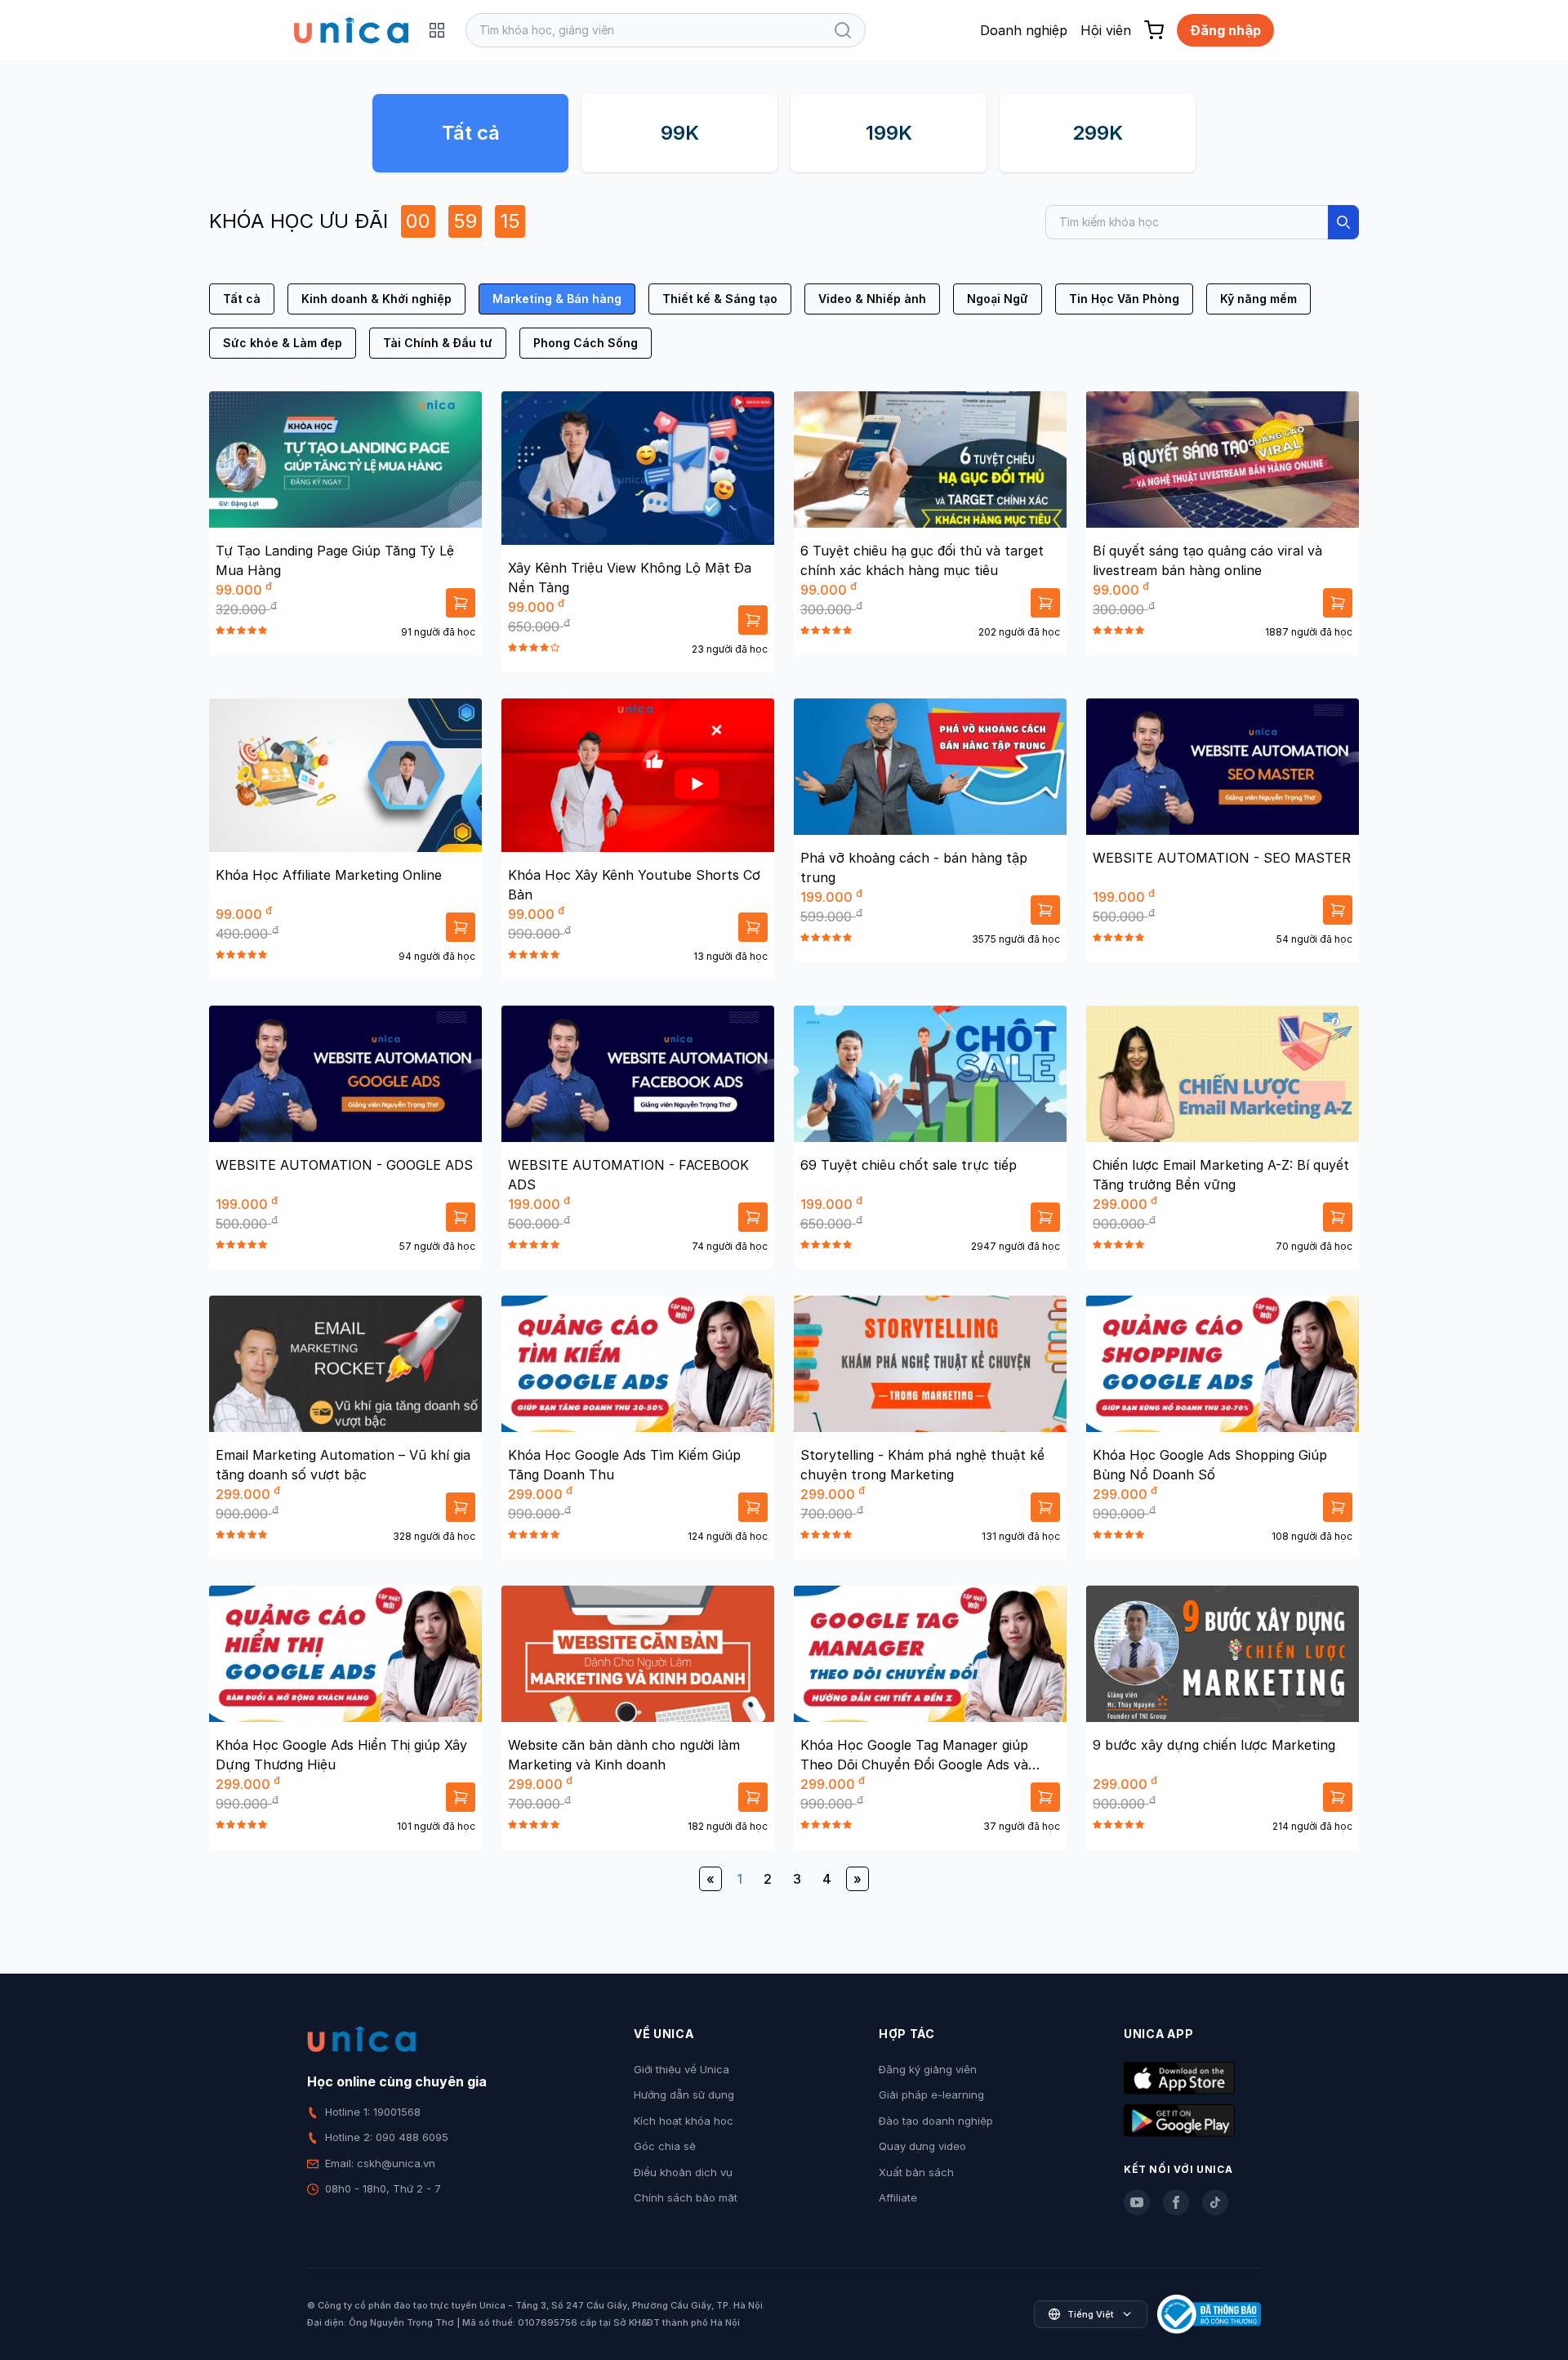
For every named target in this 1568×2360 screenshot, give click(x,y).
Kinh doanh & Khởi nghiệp (376, 299)
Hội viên (1106, 30)
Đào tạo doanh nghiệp (936, 2121)
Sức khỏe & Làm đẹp (283, 343)
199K (889, 133)
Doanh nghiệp (1024, 30)
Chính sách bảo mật (686, 2197)
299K (1098, 133)
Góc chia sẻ (665, 2146)
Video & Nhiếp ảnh (872, 299)
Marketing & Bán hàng (557, 299)
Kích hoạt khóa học (684, 2121)
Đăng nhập (1225, 30)
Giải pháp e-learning (931, 2095)
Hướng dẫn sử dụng (684, 2095)
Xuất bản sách (916, 2172)
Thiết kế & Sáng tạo (720, 299)
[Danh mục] (437, 30)
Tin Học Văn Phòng (1124, 299)
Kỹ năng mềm (1258, 299)
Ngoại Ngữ (998, 299)
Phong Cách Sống (586, 343)
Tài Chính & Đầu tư (438, 343)
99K (680, 133)
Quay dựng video (922, 2146)
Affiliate (898, 2197)
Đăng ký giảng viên (928, 2069)
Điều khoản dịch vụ (683, 2172)
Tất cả (471, 133)
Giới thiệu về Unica (682, 2069)
